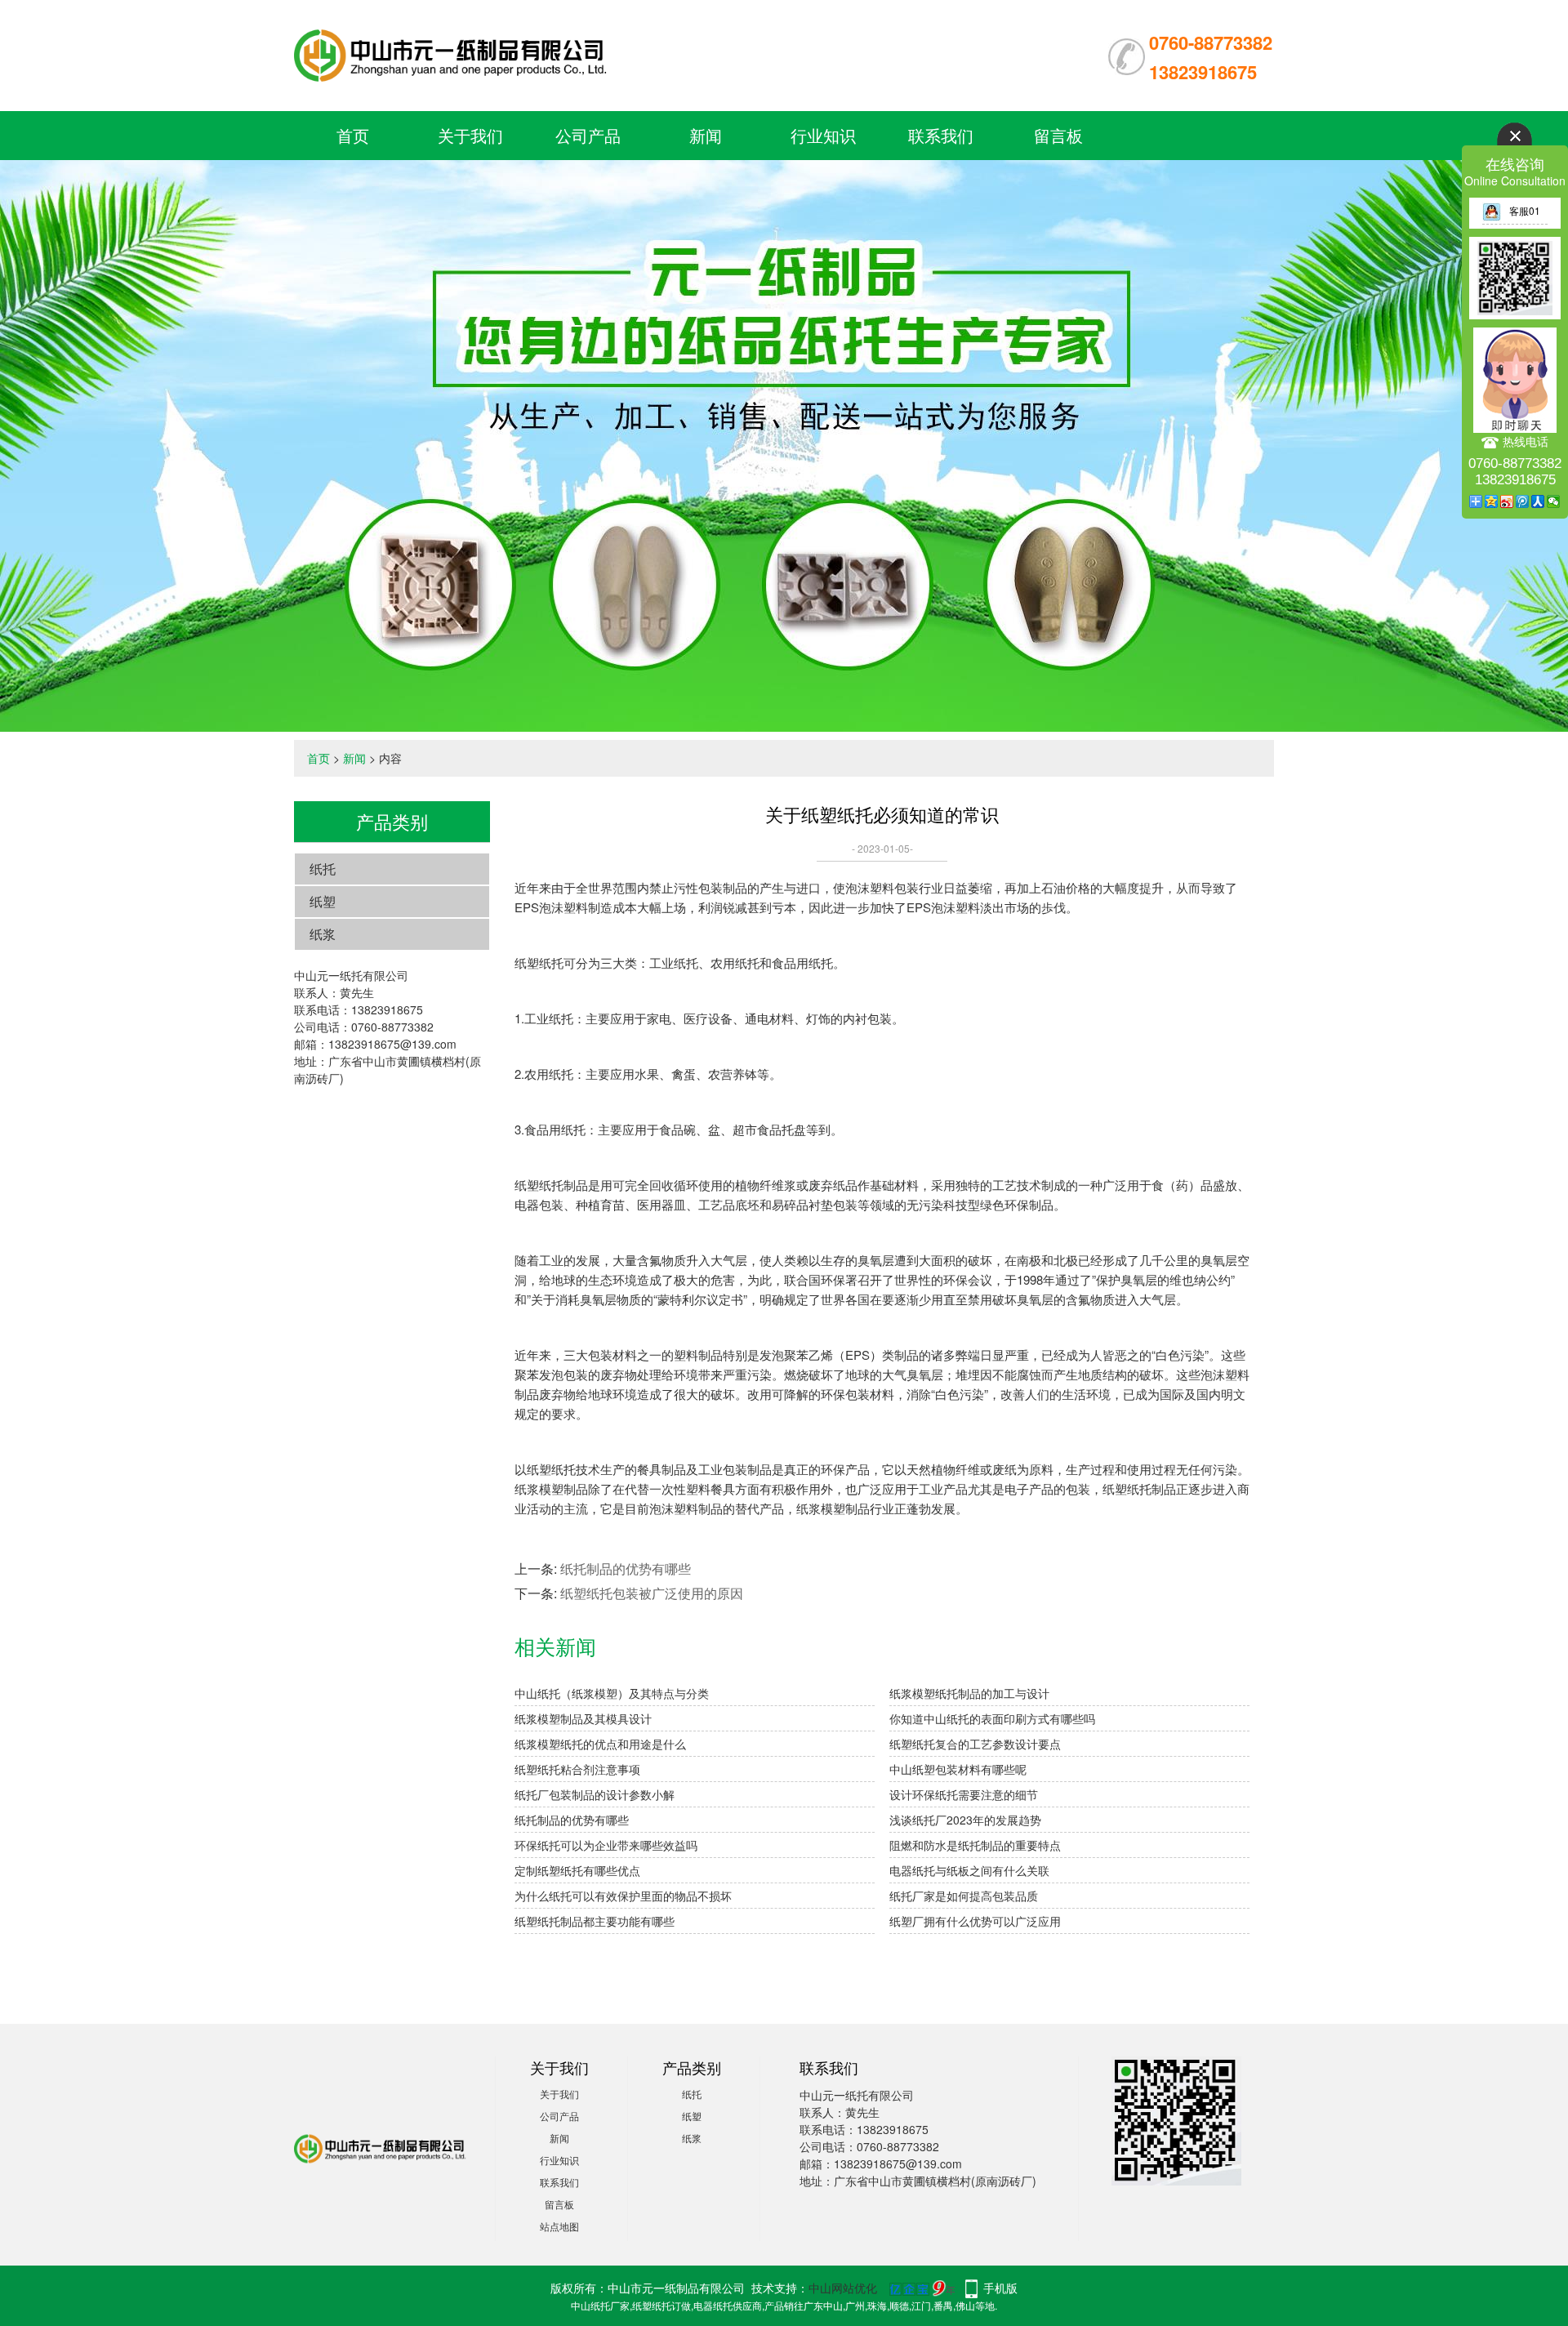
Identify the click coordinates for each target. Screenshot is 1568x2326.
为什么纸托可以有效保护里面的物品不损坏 (623, 1896)
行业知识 (823, 135)
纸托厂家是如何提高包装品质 (964, 1896)
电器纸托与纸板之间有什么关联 (969, 1870)
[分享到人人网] (1538, 501)
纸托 (323, 869)
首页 (353, 135)
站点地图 (559, 2226)
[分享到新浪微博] (1507, 501)
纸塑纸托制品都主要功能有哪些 (595, 1921)
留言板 (1058, 135)
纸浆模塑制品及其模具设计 (583, 1718)
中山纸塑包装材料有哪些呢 (958, 1769)
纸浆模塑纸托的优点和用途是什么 (600, 1744)
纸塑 (323, 901)
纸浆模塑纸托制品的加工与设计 (969, 1693)
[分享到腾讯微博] (1523, 501)
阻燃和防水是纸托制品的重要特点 (975, 1845)
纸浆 (323, 934)
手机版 (1000, 2288)
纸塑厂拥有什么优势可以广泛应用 (975, 1921)
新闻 (706, 135)
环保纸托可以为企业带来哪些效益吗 (606, 1845)
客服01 (1525, 210)
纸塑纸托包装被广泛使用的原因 (652, 1593)
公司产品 (588, 135)
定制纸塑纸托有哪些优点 (577, 1870)
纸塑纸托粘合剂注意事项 (577, 1769)
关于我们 (470, 135)
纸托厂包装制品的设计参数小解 (595, 1794)
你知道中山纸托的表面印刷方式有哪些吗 (992, 1718)
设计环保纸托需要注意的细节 (964, 1794)
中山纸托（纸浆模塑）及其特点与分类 (612, 1693)
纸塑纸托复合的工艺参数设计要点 (975, 1744)
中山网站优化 (843, 2288)
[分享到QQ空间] (1492, 501)
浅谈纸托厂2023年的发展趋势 (965, 1820)
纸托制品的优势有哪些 (626, 1568)
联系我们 (941, 135)
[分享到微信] (1554, 501)
